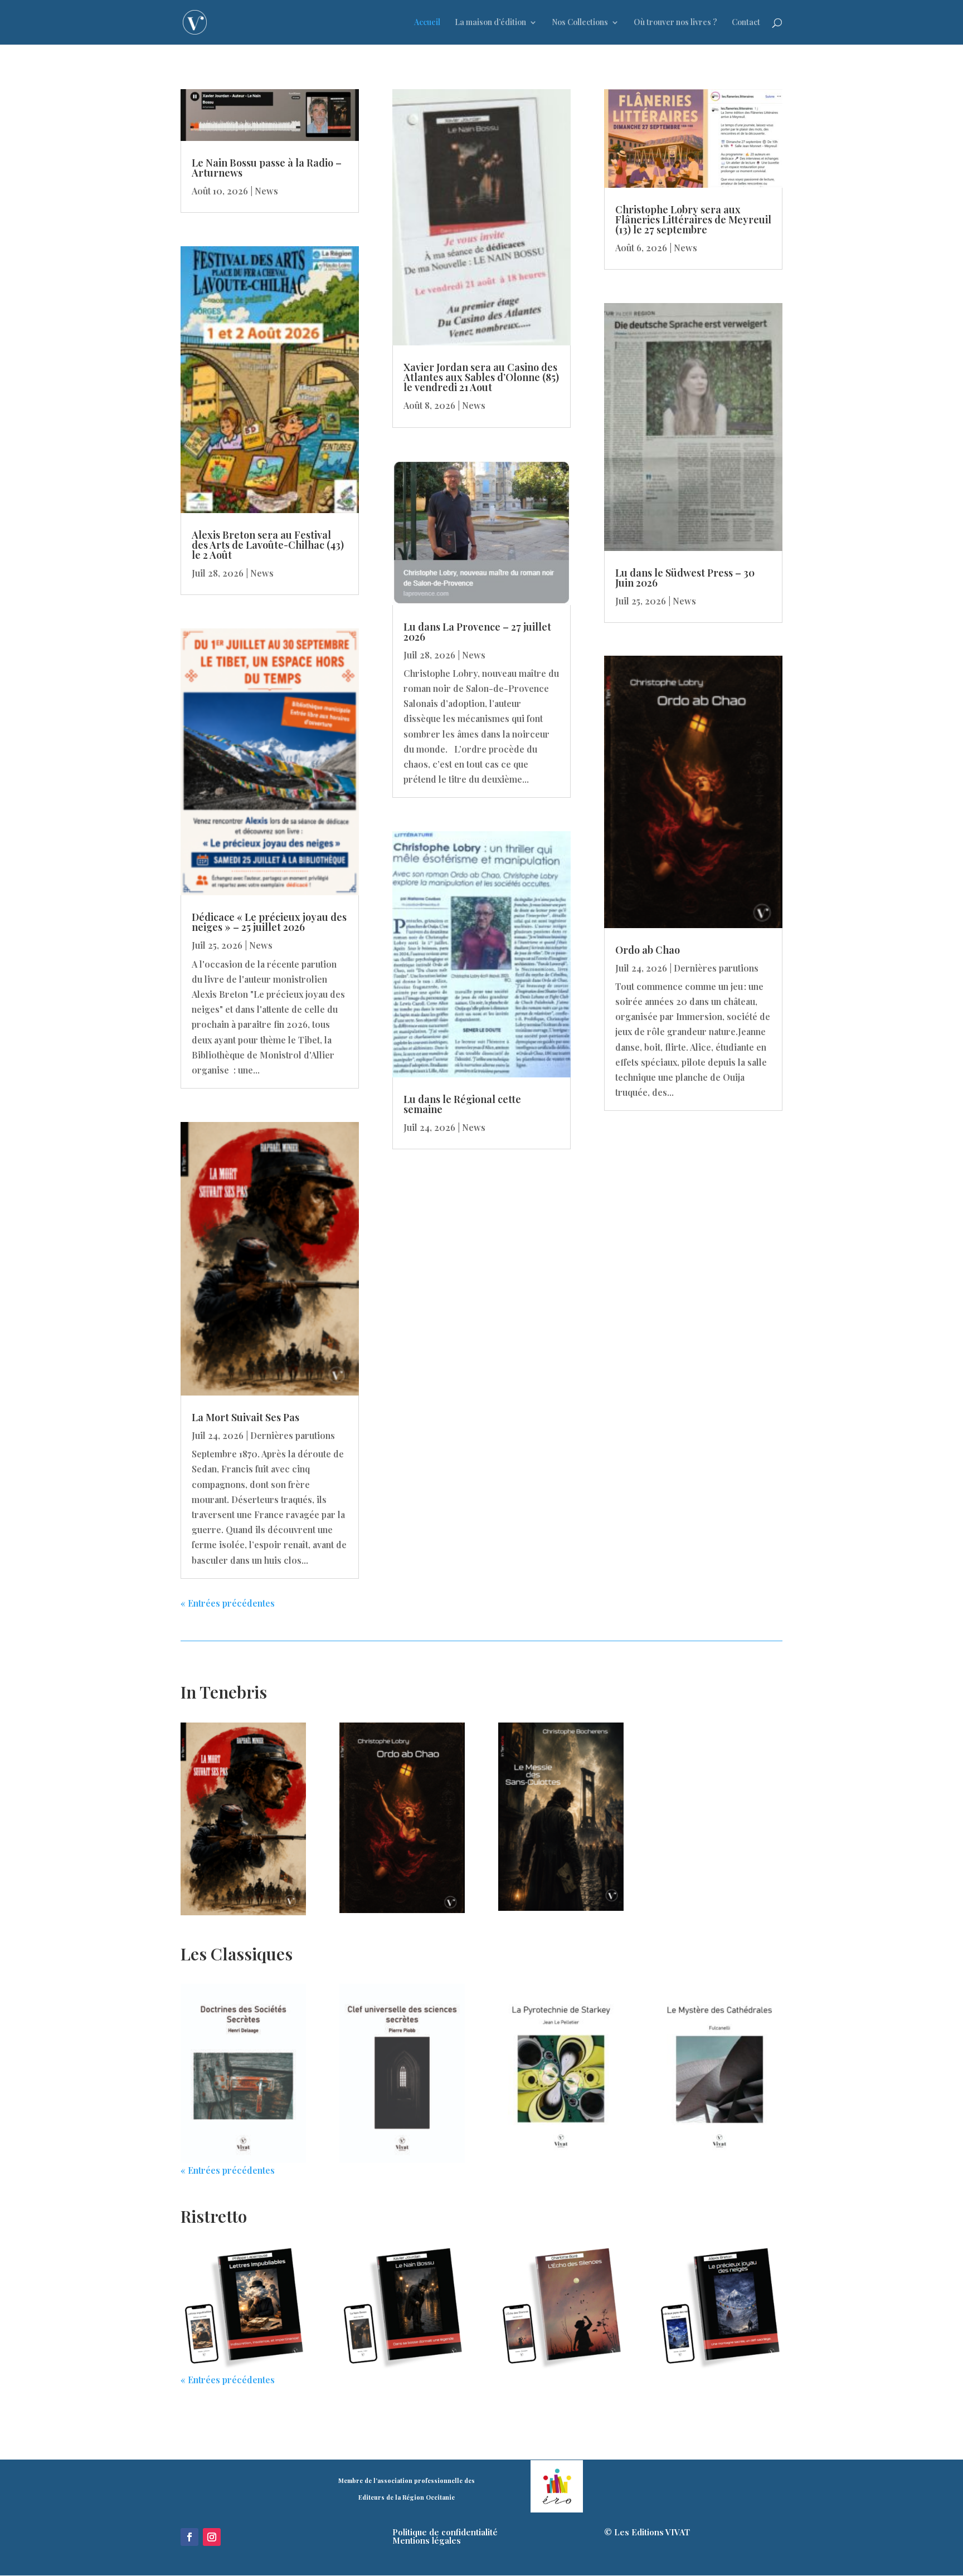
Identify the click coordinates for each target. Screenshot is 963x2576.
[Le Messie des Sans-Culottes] (561, 1817)
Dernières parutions (293, 1435)
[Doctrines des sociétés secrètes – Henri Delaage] (243, 2073)
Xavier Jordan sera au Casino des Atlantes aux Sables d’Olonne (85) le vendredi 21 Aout (481, 377)
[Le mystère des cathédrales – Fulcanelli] (719, 2073)
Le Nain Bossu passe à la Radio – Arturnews (267, 168)
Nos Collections (580, 23)
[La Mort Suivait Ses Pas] (243, 1819)
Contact (746, 23)
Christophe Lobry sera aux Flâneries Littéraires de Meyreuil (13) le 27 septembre (693, 219)
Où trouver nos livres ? (675, 23)
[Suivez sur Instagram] (212, 2537)
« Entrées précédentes (228, 1603)
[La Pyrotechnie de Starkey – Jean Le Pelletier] (561, 2073)
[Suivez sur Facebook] (189, 2537)
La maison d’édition (490, 23)
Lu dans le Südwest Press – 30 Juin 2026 (685, 578)
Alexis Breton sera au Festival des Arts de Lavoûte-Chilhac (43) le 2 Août (268, 545)
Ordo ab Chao (648, 950)
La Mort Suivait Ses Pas (245, 1417)
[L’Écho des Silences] (561, 2309)
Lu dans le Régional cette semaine (462, 1104)
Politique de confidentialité (445, 2532)
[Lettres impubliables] (243, 2309)
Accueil (427, 23)
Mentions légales (427, 2540)
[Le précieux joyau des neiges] (719, 2309)
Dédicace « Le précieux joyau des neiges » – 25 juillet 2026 (269, 922)
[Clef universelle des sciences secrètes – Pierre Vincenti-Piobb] (402, 2073)
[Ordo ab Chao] (402, 1818)
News (266, 191)
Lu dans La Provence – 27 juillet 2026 (477, 632)
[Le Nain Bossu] (402, 2309)
